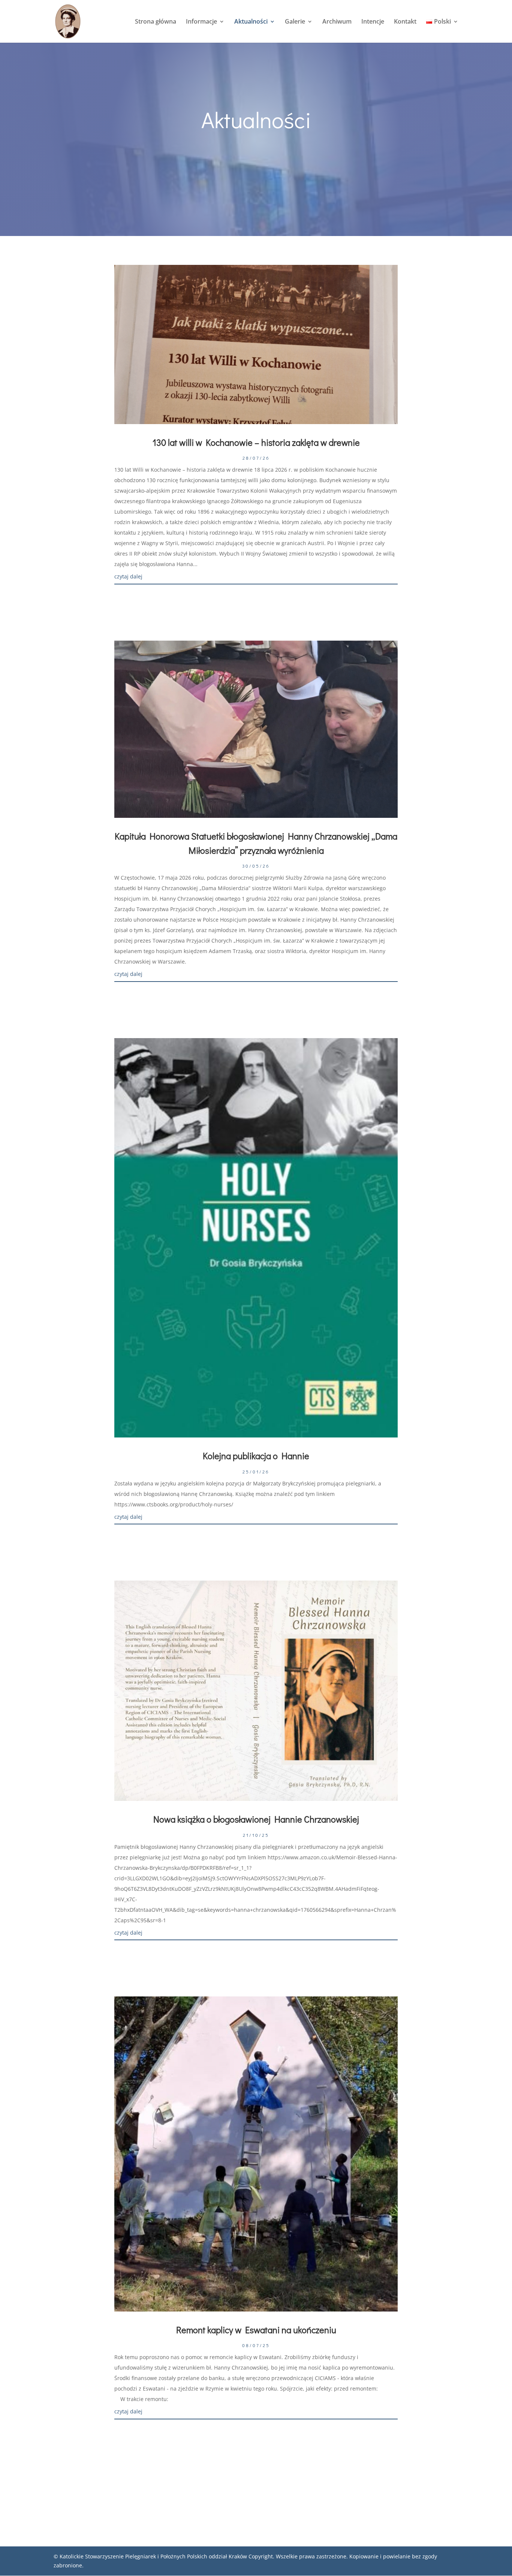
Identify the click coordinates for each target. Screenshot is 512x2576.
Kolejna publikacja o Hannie (256, 1456)
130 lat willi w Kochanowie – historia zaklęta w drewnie (256, 442)
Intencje (373, 22)
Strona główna (156, 22)
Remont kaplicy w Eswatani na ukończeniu (256, 2330)
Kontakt (405, 22)
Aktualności (251, 22)
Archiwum (337, 22)
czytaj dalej (128, 576)
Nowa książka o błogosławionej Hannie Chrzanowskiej (256, 1819)
